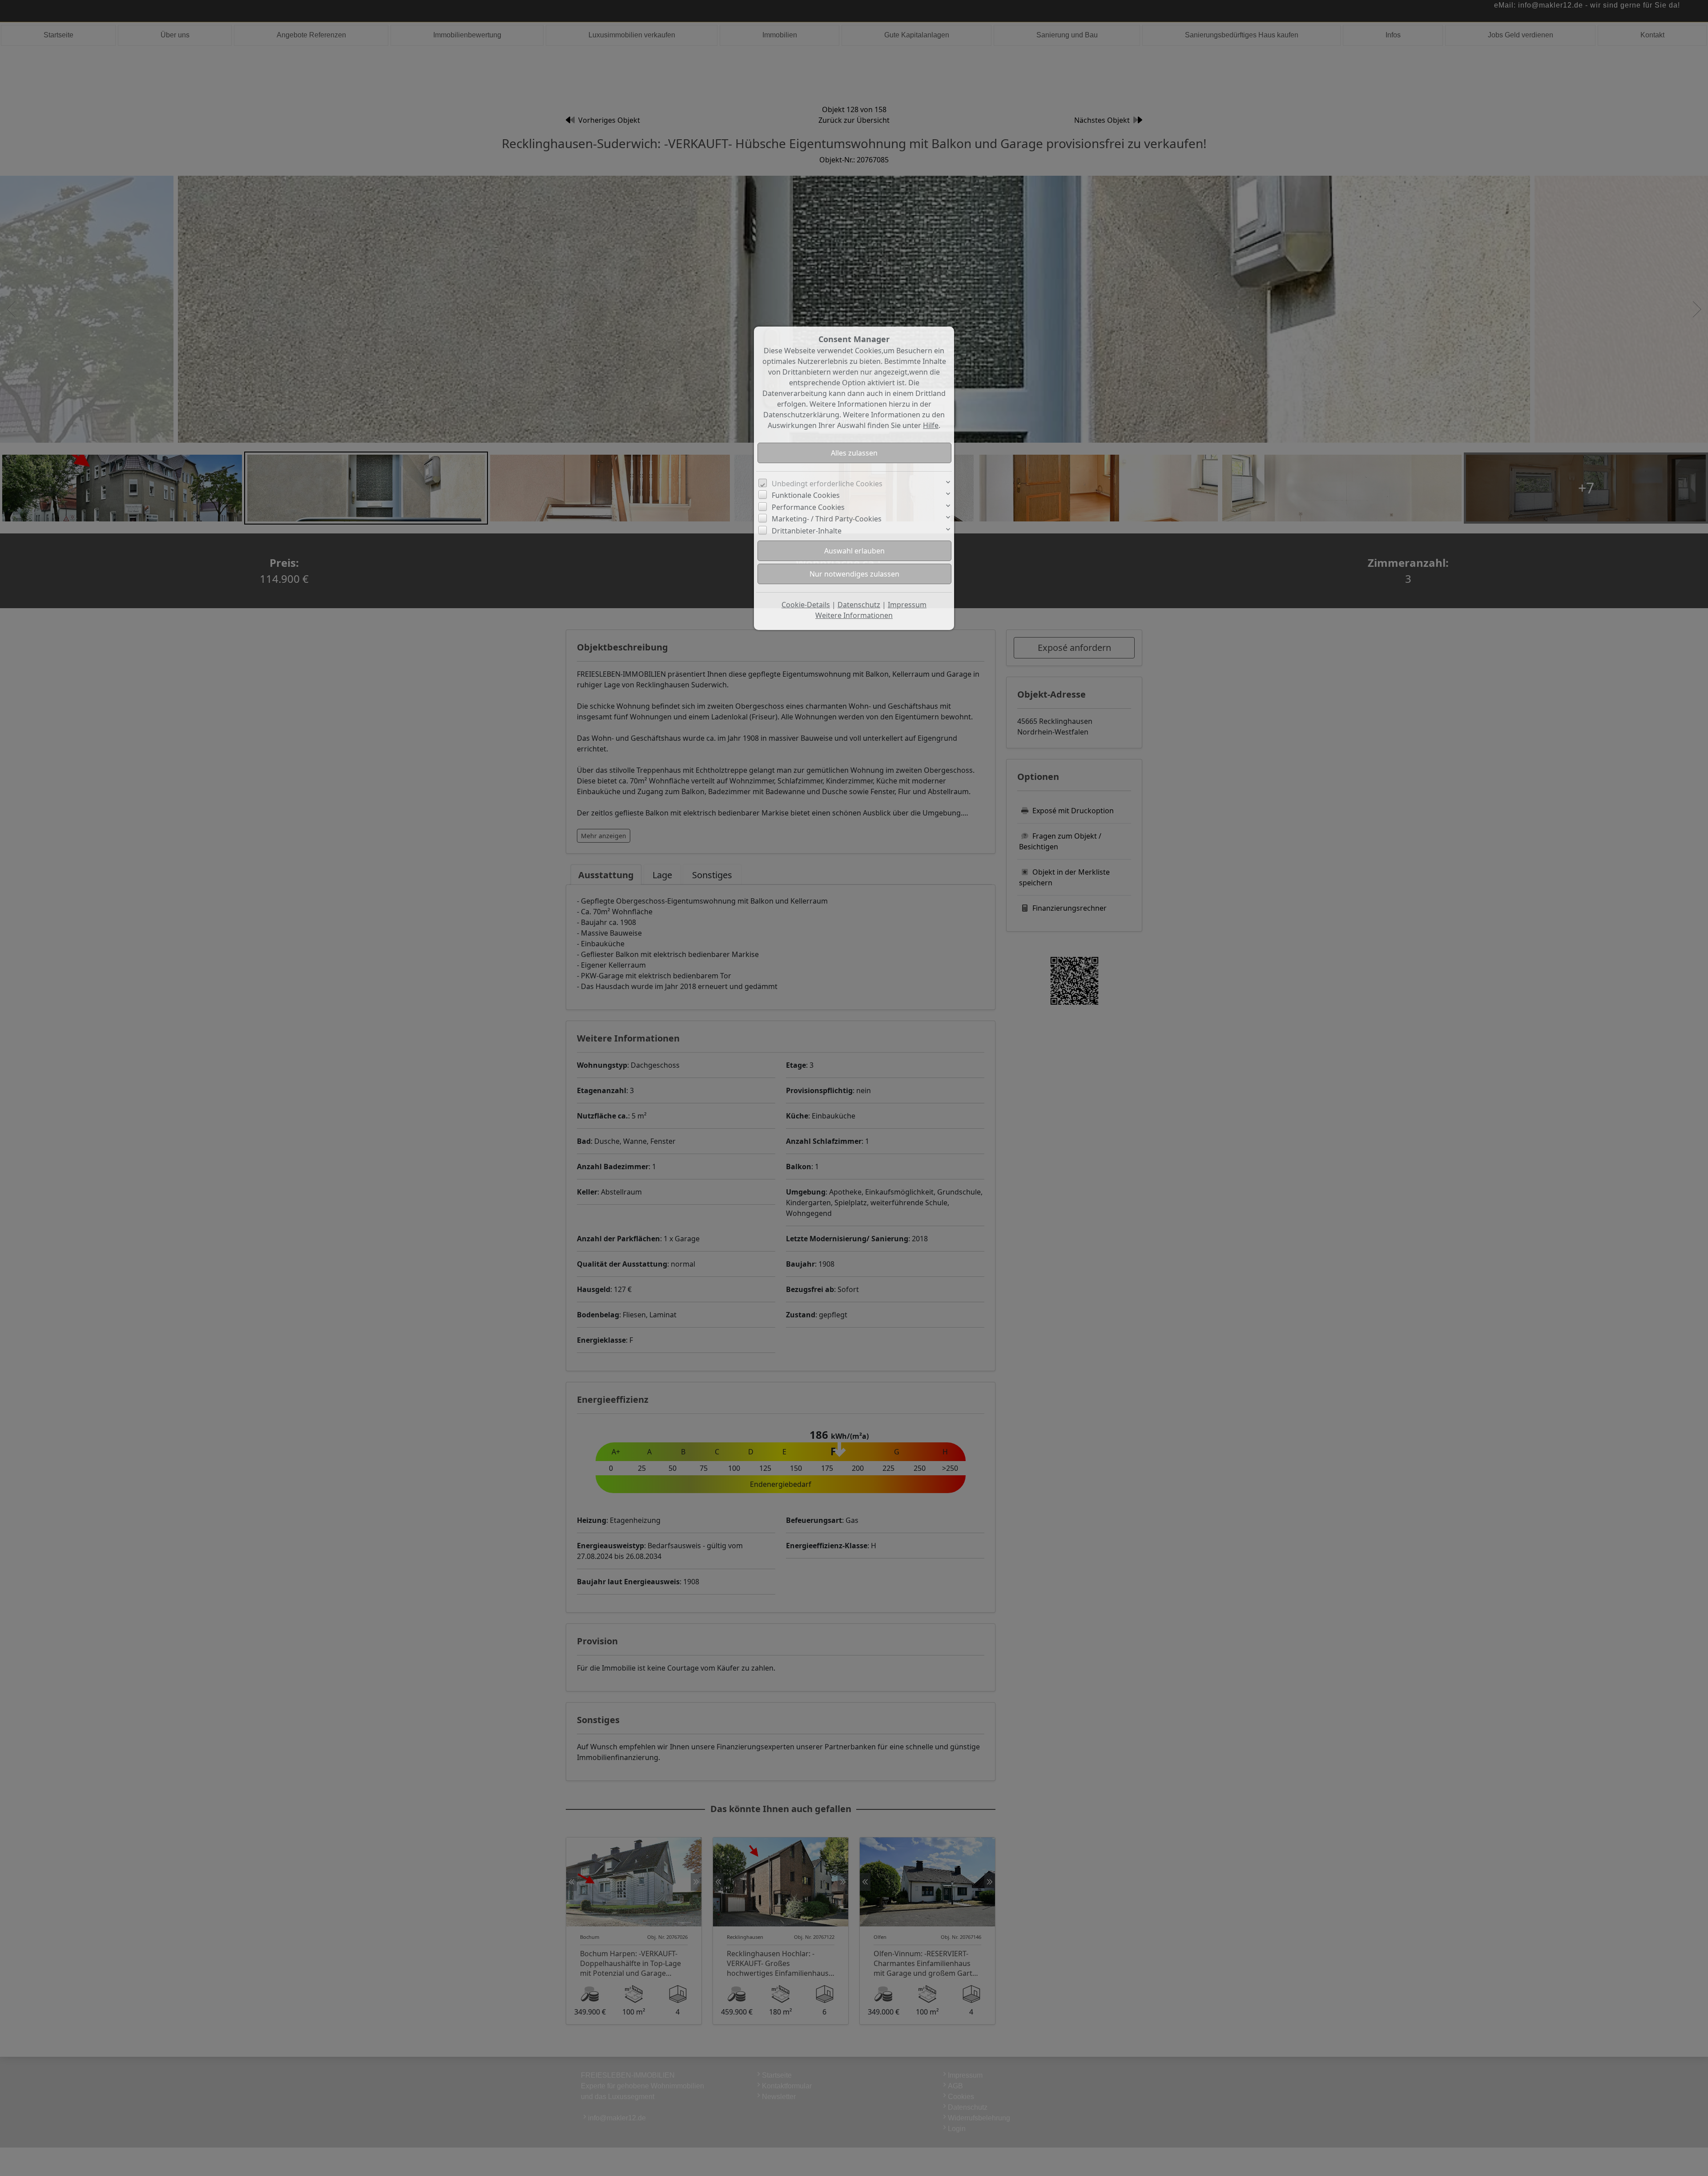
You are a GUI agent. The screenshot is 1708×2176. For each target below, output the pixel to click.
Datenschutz (859, 605)
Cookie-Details (806, 605)
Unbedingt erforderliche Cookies (827, 484)
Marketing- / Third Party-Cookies (827, 519)
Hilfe (931, 425)
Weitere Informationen (854, 615)
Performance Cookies (808, 507)
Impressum (907, 605)
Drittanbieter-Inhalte (807, 531)
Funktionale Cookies (806, 495)
